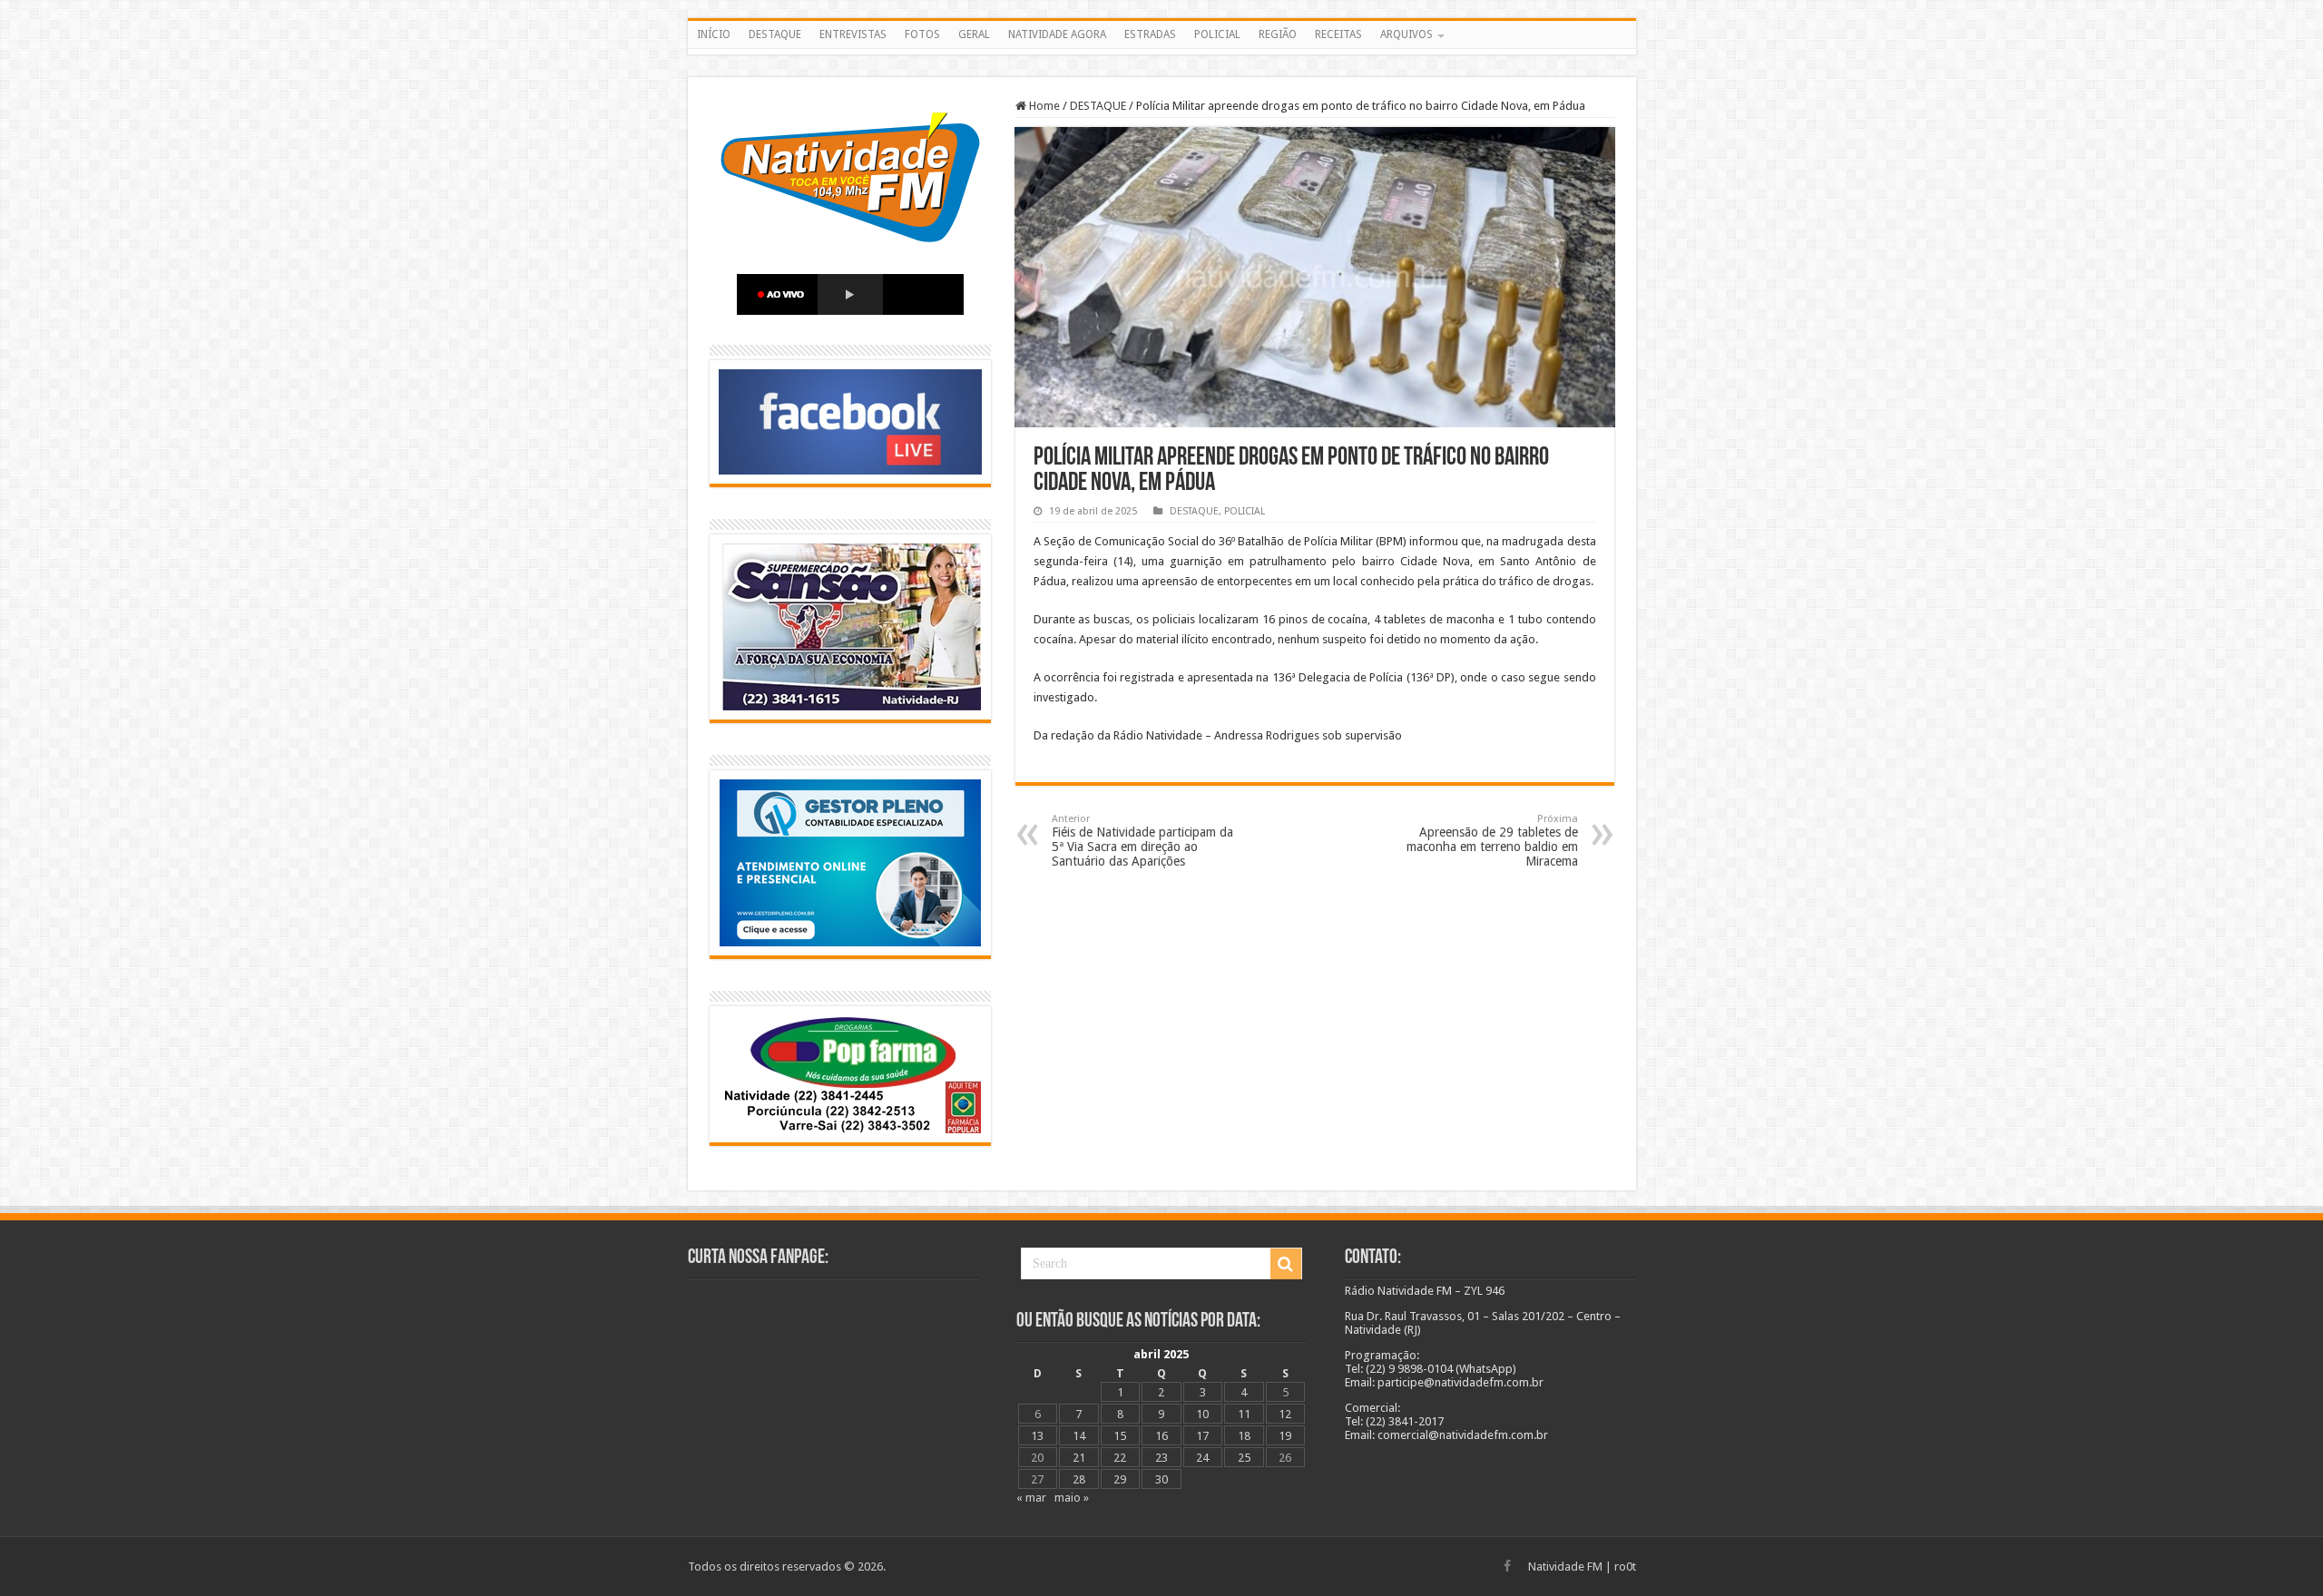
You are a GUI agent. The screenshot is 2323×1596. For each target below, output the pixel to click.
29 (1120, 1479)
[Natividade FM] (1162, 52)
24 (1202, 1458)
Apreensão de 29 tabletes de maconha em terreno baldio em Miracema (1492, 841)
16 (1161, 1436)
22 (1120, 1458)
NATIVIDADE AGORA (1057, 34)
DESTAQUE (775, 34)
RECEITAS (1338, 34)
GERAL (974, 34)
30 (1161, 1479)
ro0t (1625, 1567)
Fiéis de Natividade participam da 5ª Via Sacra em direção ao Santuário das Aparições (1142, 841)
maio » (1072, 1498)
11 (1244, 1414)
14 (1079, 1436)
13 (1037, 1436)
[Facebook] (1507, 1566)
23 (1161, 1458)
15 (1120, 1436)
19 (1285, 1436)
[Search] (1286, 1264)
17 (1202, 1436)
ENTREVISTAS (853, 34)
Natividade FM (1565, 1567)
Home (1043, 106)
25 (1244, 1458)
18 (1244, 1436)
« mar (1031, 1498)
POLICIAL (1217, 34)
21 (1079, 1458)
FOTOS (922, 34)
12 (1285, 1414)
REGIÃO (1278, 34)
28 (1079, 1479)
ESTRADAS (1150, 34)
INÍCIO (714, 34)
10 (1202, 1414)
